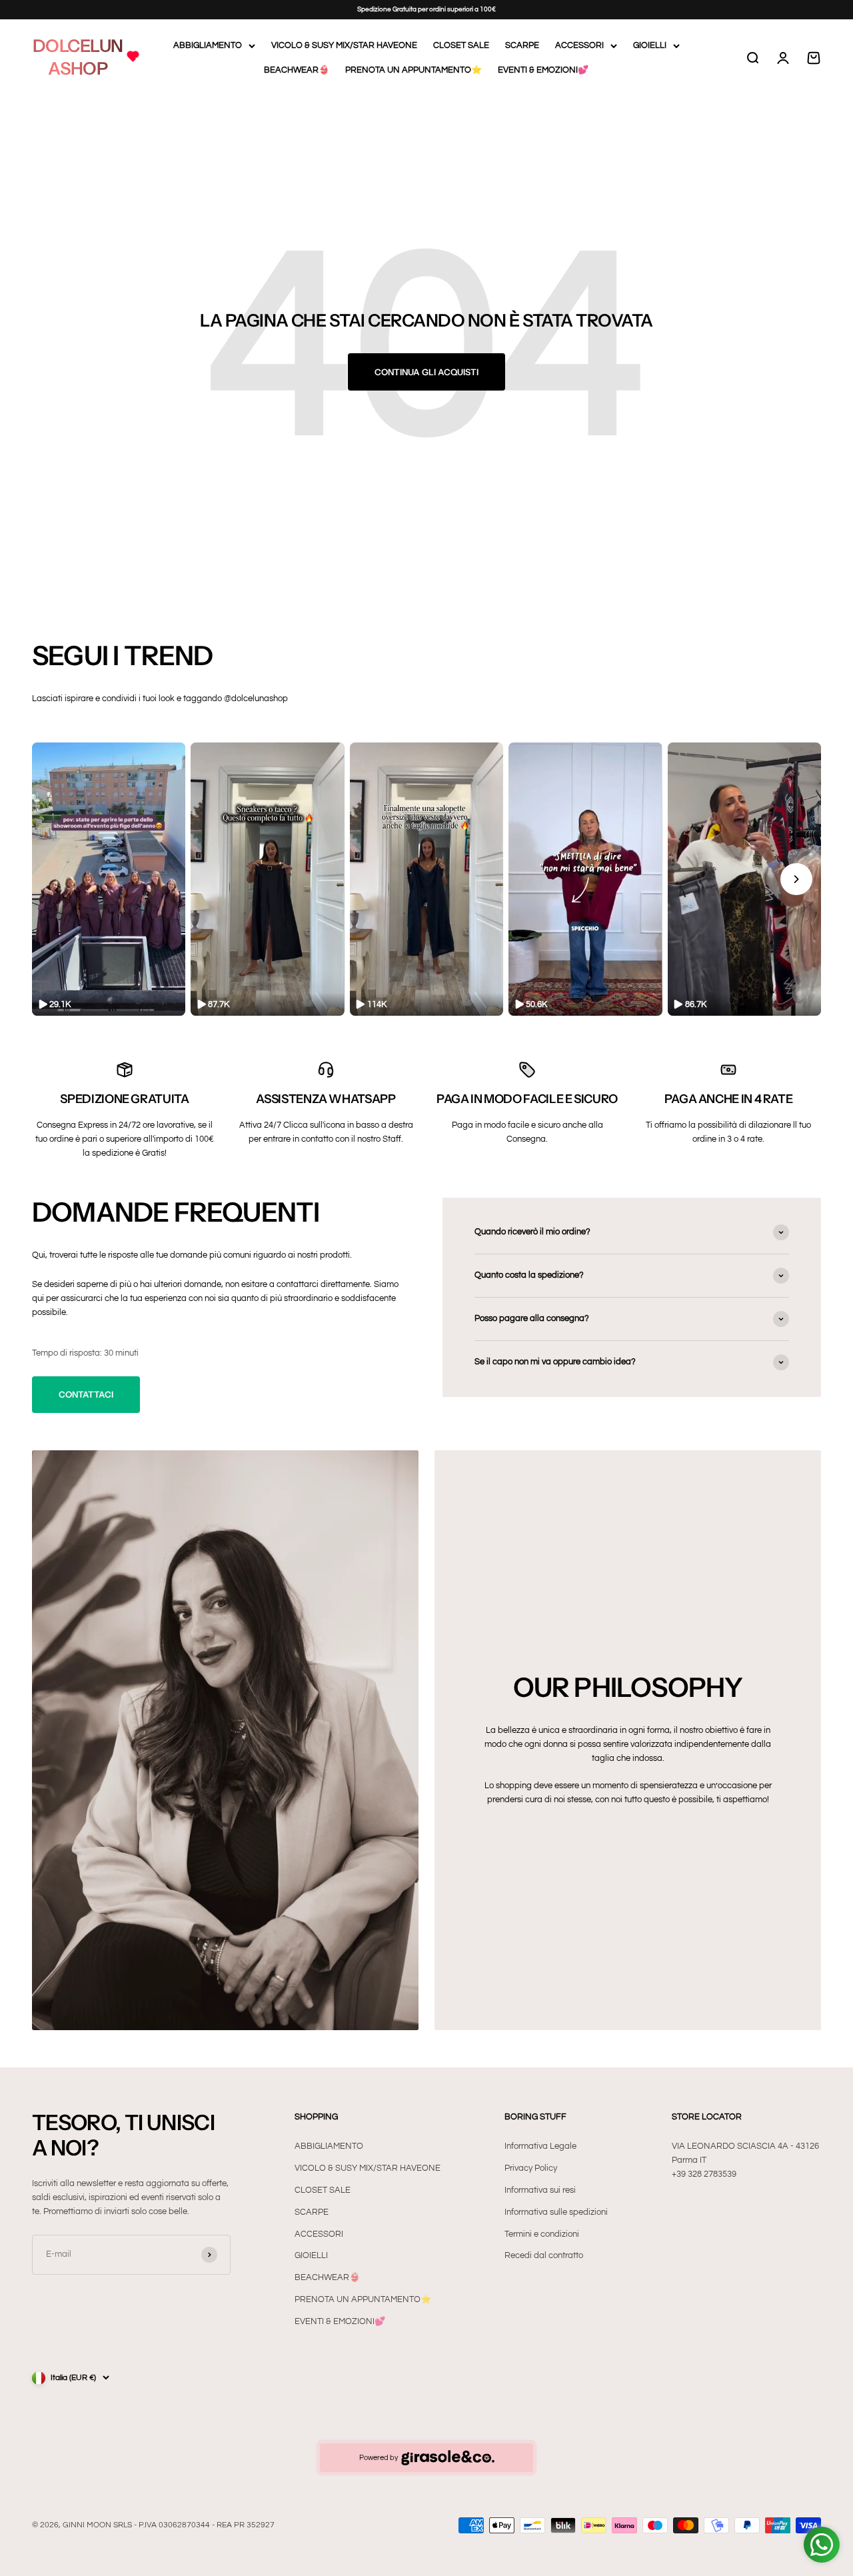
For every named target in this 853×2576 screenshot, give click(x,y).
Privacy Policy (531, 2168)
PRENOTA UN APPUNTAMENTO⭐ (414, 70)
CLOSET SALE (461, 45)
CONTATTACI (86, 1394)
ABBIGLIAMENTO (208, 45)
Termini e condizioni (542, 2234)
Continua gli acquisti (426, 372)
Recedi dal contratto (544, 2255)
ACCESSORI (579, 45)
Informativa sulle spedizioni (556, 2212)
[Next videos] (796, 879)
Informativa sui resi (540, 2190)
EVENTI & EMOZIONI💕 (543, 70)
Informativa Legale (540, 2146)
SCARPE (522, 45)
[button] (109, 879)
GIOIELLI (650, 45)
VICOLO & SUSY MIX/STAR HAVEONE (344, 45)
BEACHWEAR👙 (297, 70)
